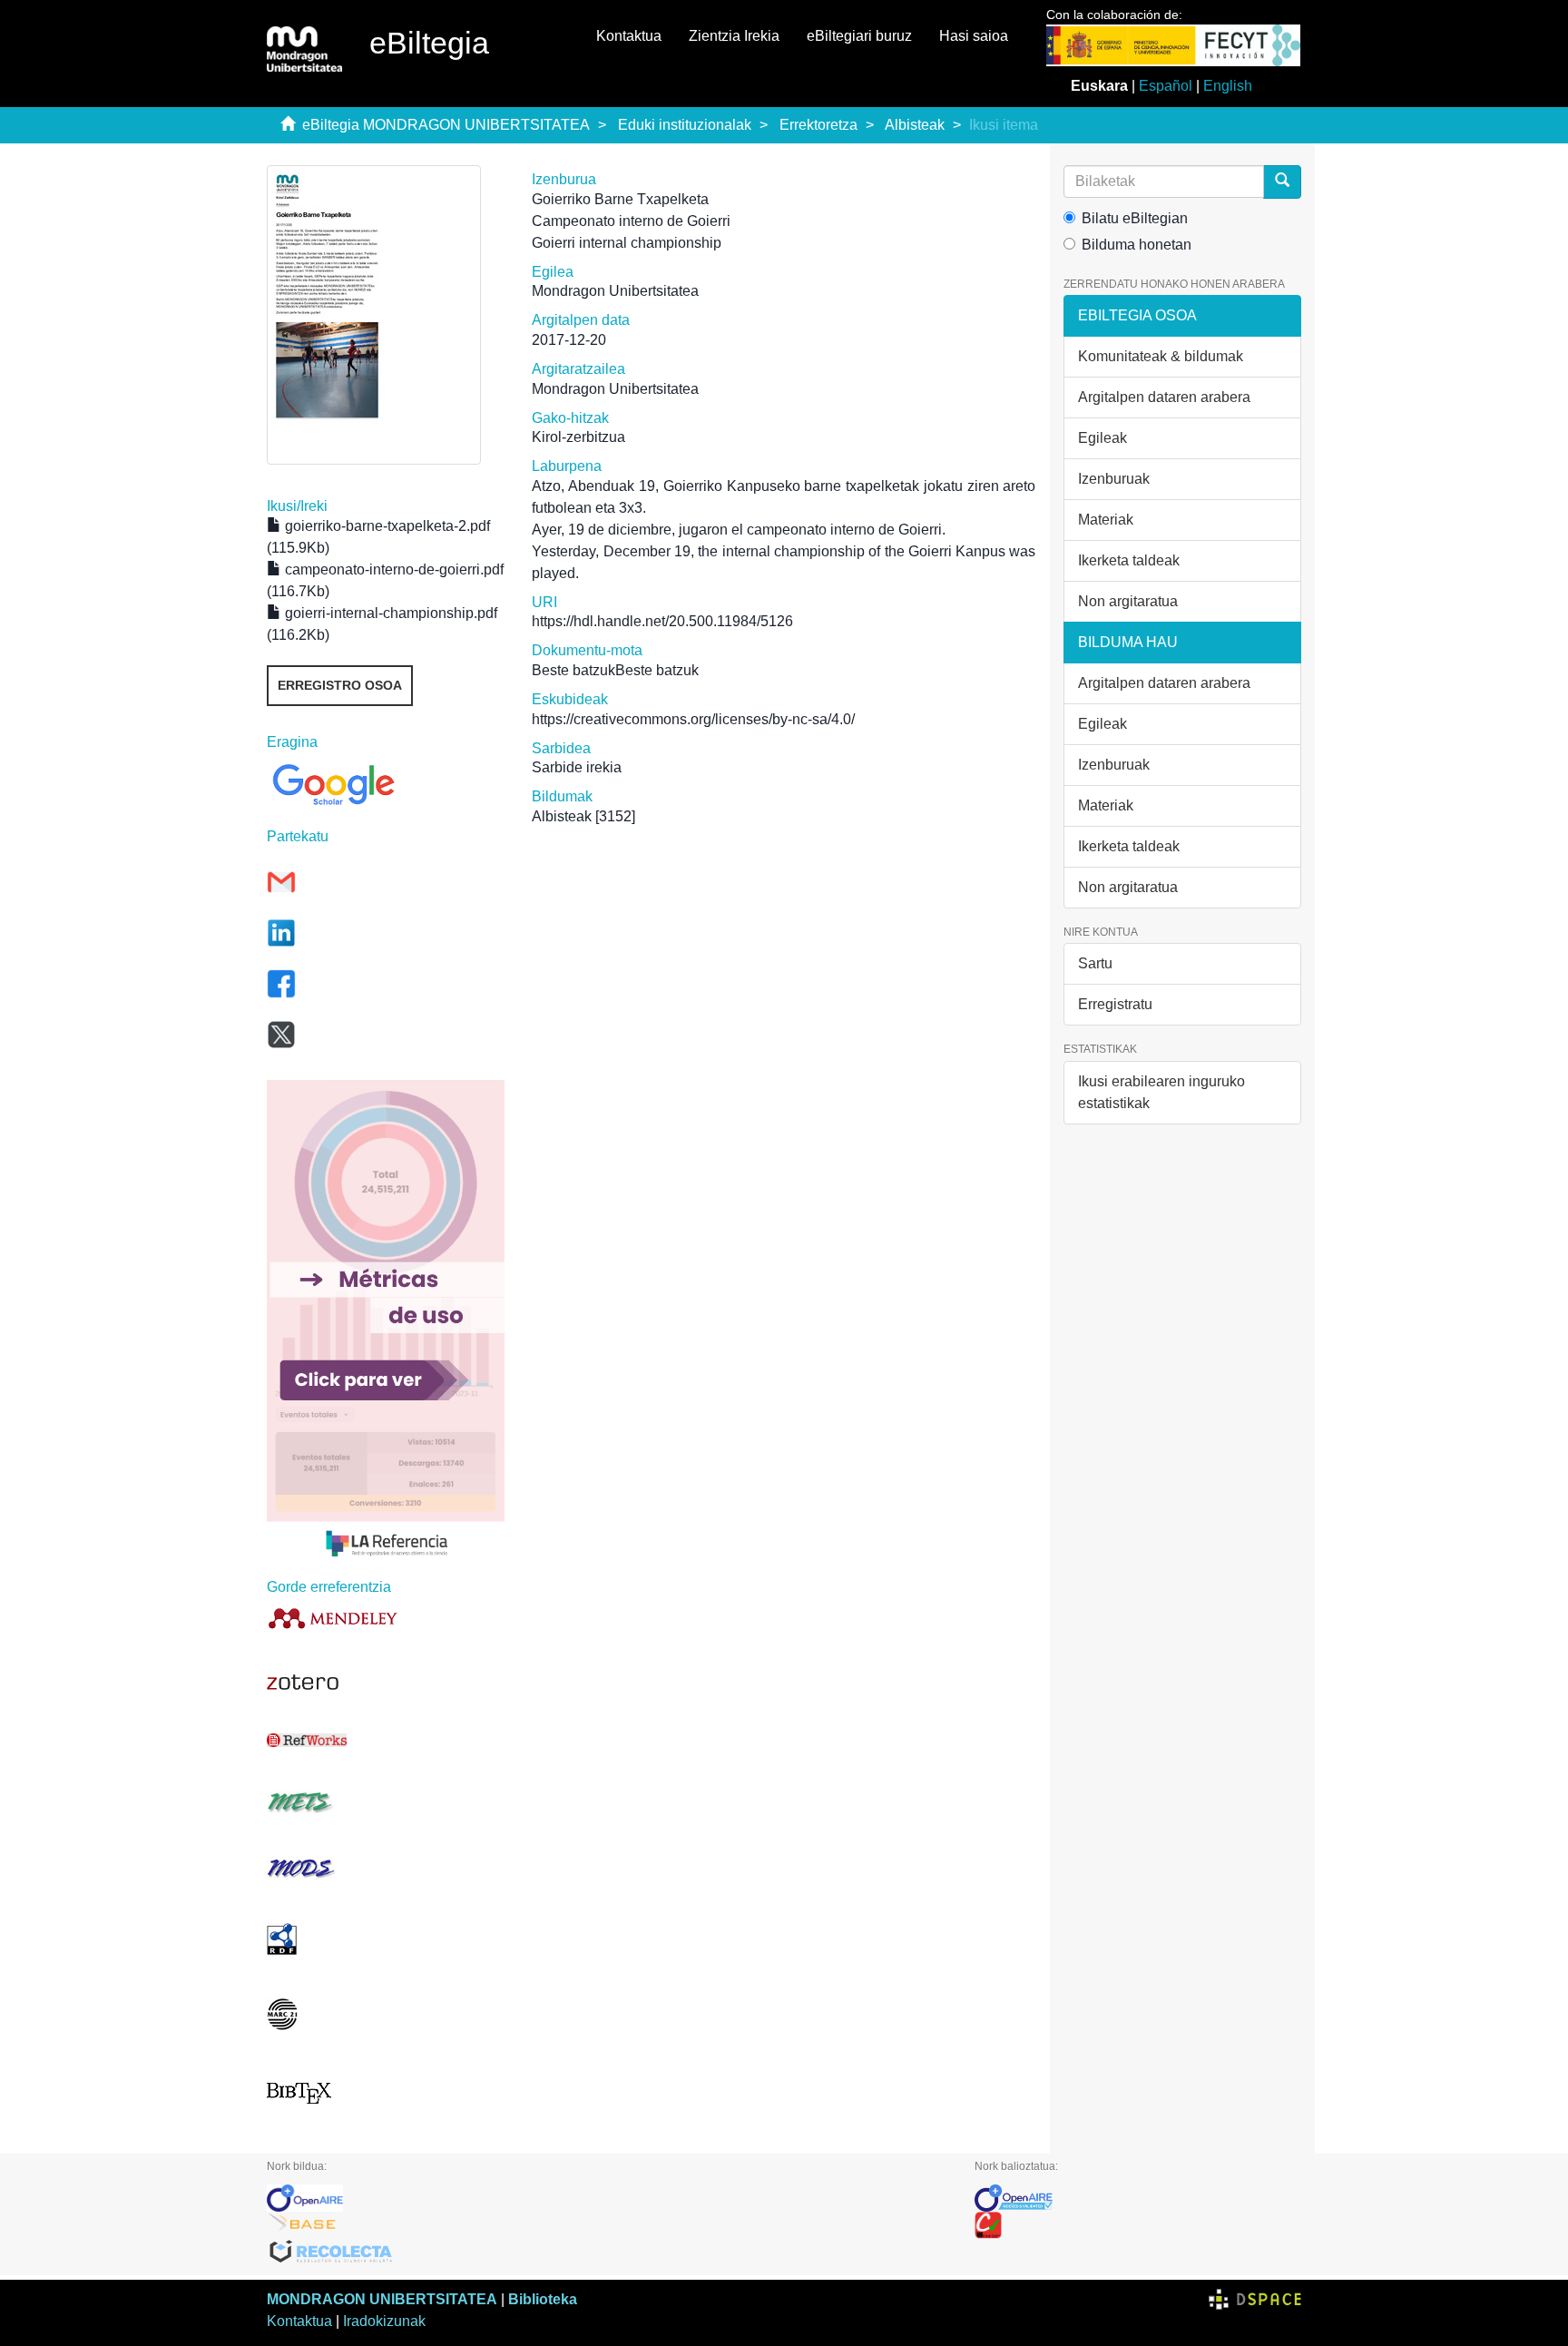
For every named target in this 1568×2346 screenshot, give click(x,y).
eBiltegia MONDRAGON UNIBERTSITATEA (446, 125)
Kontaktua (629, 36)
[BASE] (607, 2225)
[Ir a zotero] (386, 1683)
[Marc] (386, 2014)
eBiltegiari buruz (859, 36)
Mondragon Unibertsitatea (615, 291)
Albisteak (915, 125)
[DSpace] (1255, 2299)
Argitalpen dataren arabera (1164, 397)
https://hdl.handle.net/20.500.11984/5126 (662, 621)
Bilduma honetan (1137, 245)
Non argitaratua (1128, 601)
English (1228, 86)
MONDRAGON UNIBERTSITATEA (382, 2299)
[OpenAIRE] (607, 2198)
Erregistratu (1115, 1004)
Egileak (1102, 438)
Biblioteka (543, 2299)
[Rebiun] (1138, 2225)
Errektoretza (818, 125)
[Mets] (386, 1802)
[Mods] (386, 1868)
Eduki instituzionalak (685, 125)
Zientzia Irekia (734, 36)
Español (1166, 86)
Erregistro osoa (340, 685)
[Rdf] (386, 1939)
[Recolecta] (607, 2253)
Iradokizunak (384, 2321)
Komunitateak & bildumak (1161, 356)
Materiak (1106, 520)
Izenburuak (1114, 479)
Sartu (1095, 963)
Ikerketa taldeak (1129, 560)
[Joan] (1282, 182)
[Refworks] (386, 1740)
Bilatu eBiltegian (1135, 218)
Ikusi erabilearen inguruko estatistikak (1161, 1092)
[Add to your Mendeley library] (386, 1618)
